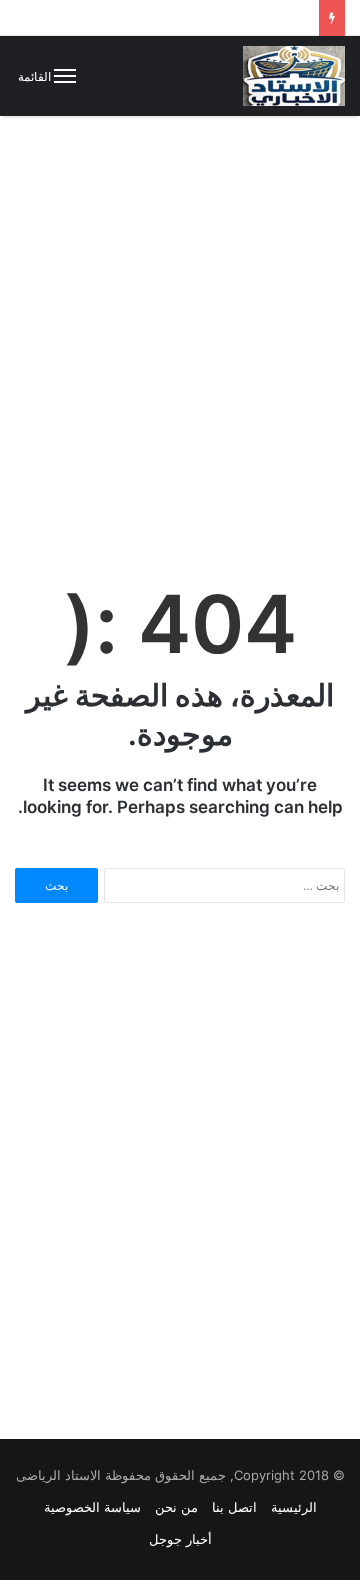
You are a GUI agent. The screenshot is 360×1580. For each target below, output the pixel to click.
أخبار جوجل (180, 1539)
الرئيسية (294, 1507)
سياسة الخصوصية (92, 1507)
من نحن (176, 1507)
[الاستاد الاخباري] (294, 76)
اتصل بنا (234, 1507)
